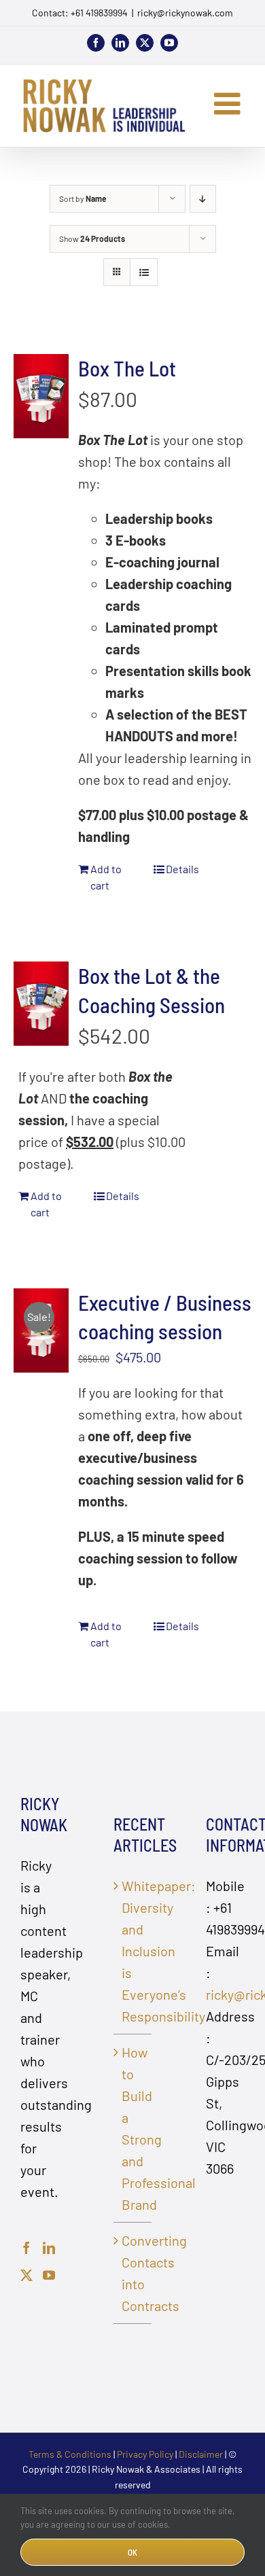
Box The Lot (127, 368)
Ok (132, 2552)
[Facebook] (26, 2248)
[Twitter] (26, 2275)
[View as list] (144, 272)
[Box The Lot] (41, 396)
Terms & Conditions (70, 2454)
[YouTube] (49, 2275)
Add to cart (106, 877)
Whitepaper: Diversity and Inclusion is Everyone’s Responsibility (134, 1951)
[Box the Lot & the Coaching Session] (41, 1004)
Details (182, 869)
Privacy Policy (145, 2454)
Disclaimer (201, 2454)
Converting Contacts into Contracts (134, 2273)
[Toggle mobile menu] (229, 104)
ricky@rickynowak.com (185, 13)
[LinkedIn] (49, 2248)
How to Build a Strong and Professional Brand (134, 2128)
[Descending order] (203, 199)
